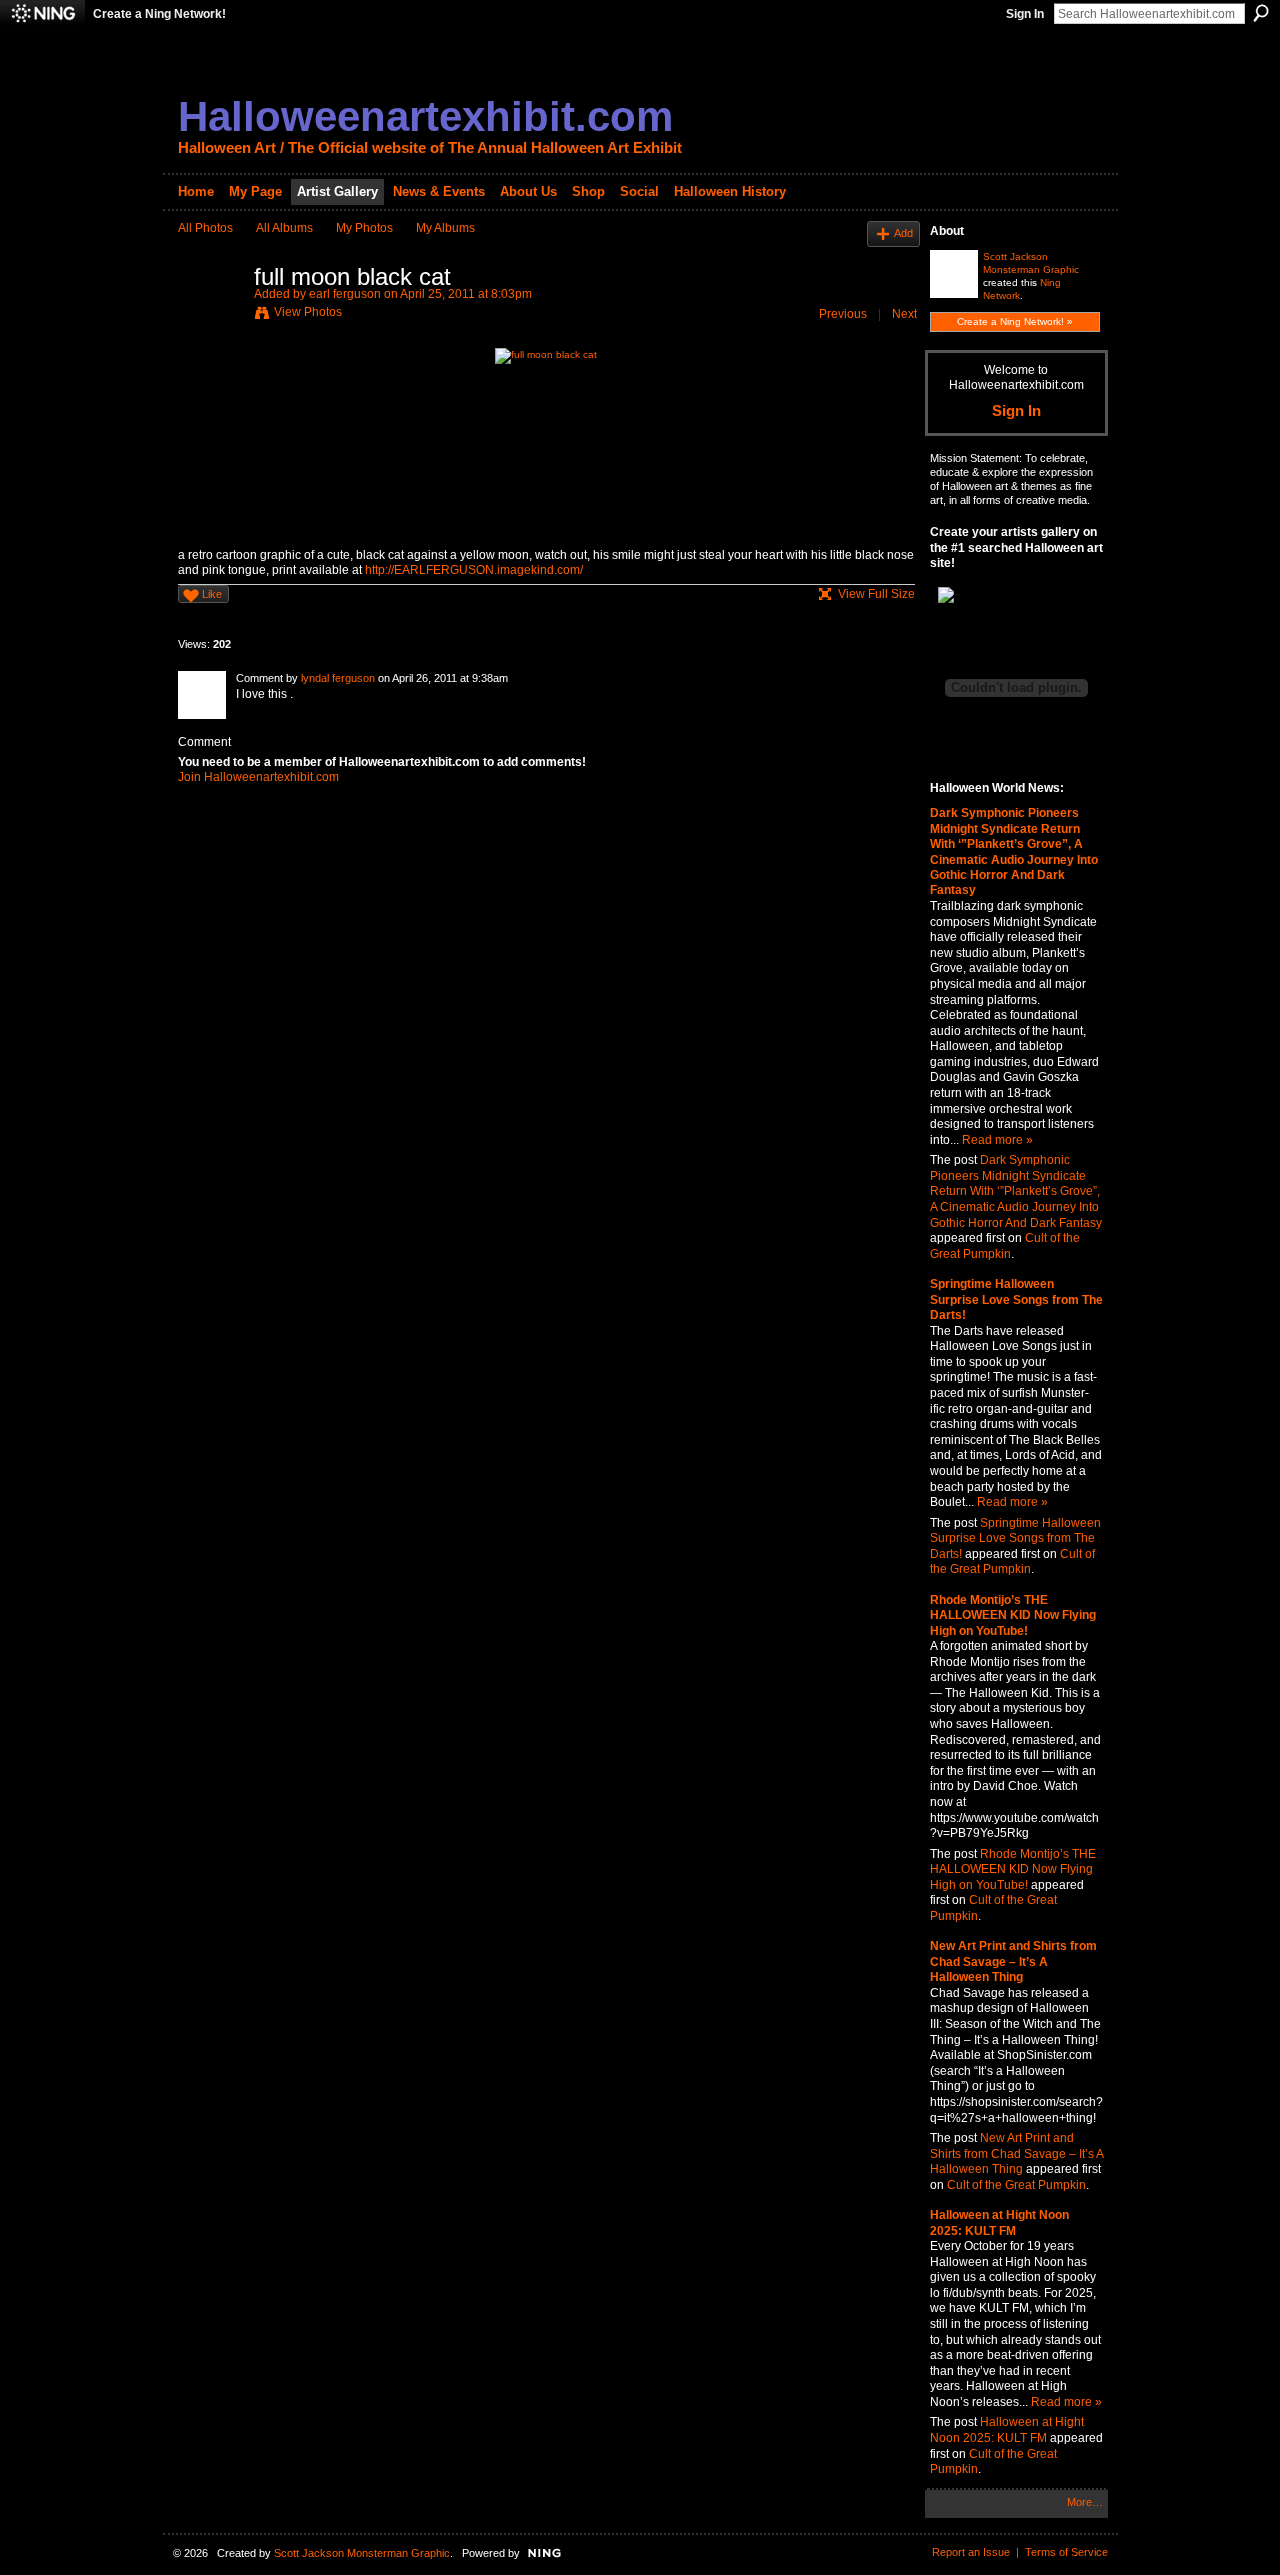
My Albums (445, 228)
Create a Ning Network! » (1015, 321)
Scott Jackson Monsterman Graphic (362, 2553)
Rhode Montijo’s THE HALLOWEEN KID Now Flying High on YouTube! (1013, 1615)
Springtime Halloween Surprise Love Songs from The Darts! (1016, 1299)
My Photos (364, 228)
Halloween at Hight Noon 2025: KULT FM (999, 2222)
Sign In (1025, 14)
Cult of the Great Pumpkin (1005, 1246)
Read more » (997, 1140)
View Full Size (876, 594)
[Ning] (42, 14)
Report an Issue (971, 2552)
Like (212, 594)
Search (1261, 13)
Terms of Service (1066, 2552)
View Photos (308, 312)
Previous (843, 314)
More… (1085, 2502)
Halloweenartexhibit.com (425, 116)
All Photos (205, 228)
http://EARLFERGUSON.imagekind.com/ (474, 570)
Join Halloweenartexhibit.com (258, 777)
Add (903, 233)
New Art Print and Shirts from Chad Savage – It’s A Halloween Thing (1013, 1961)
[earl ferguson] (210, 321)
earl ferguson (345, 294)
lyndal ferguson (338, 678)
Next (904, 314)
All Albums (284, 228)
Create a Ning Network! (159, 14)
